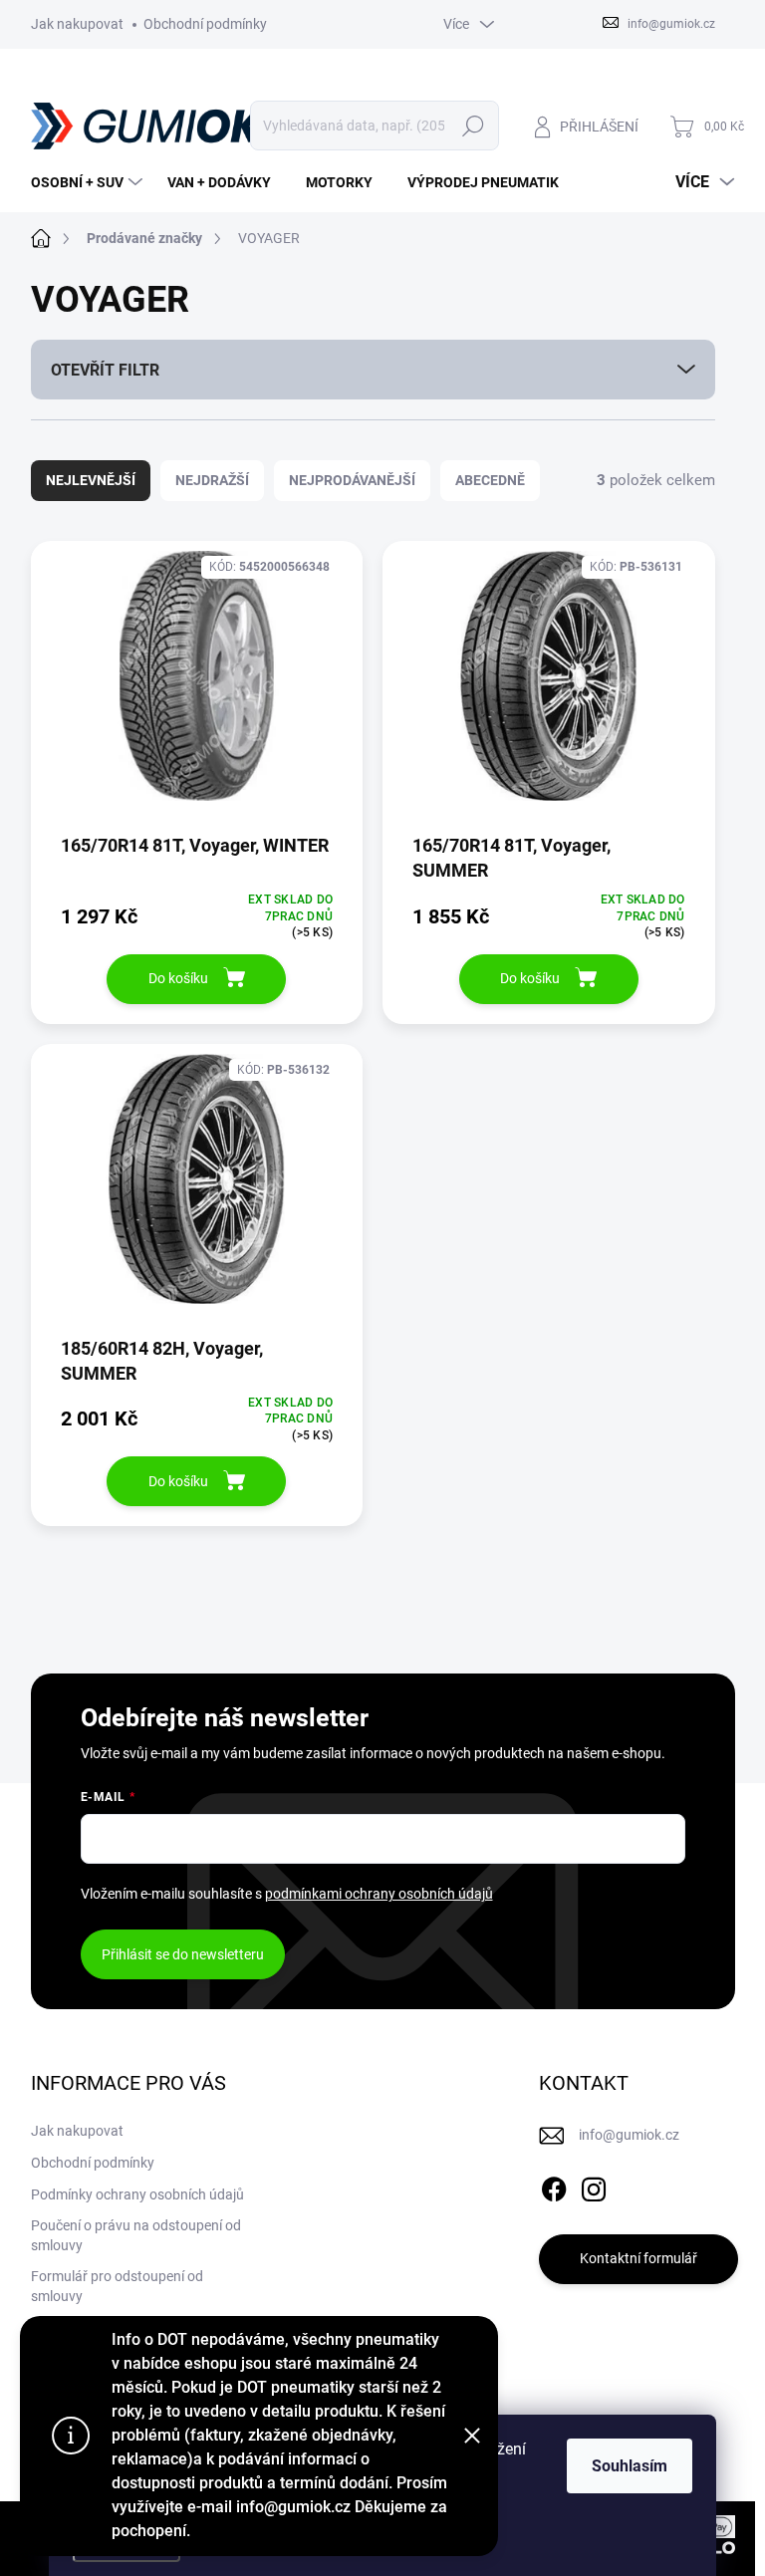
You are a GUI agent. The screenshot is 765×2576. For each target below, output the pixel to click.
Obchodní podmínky (205, 24)
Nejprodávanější (352, 480)
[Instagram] (594, 2186)
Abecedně (490, 480)
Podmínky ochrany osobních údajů (137, 2194)
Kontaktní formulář (638, 2258)
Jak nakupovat (77, 24)
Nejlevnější (91, 480)
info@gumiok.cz (629, 2135)
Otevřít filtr (105, 370)
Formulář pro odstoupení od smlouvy (117, 2286)
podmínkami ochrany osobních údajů (379, 1894)
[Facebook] (554, 2186)
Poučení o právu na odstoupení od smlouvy (136, 2235)
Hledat (473, 126)
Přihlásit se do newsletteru (183, 1954)
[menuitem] (89, 182)
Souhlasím (630, 2466)
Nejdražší (212, 480)
